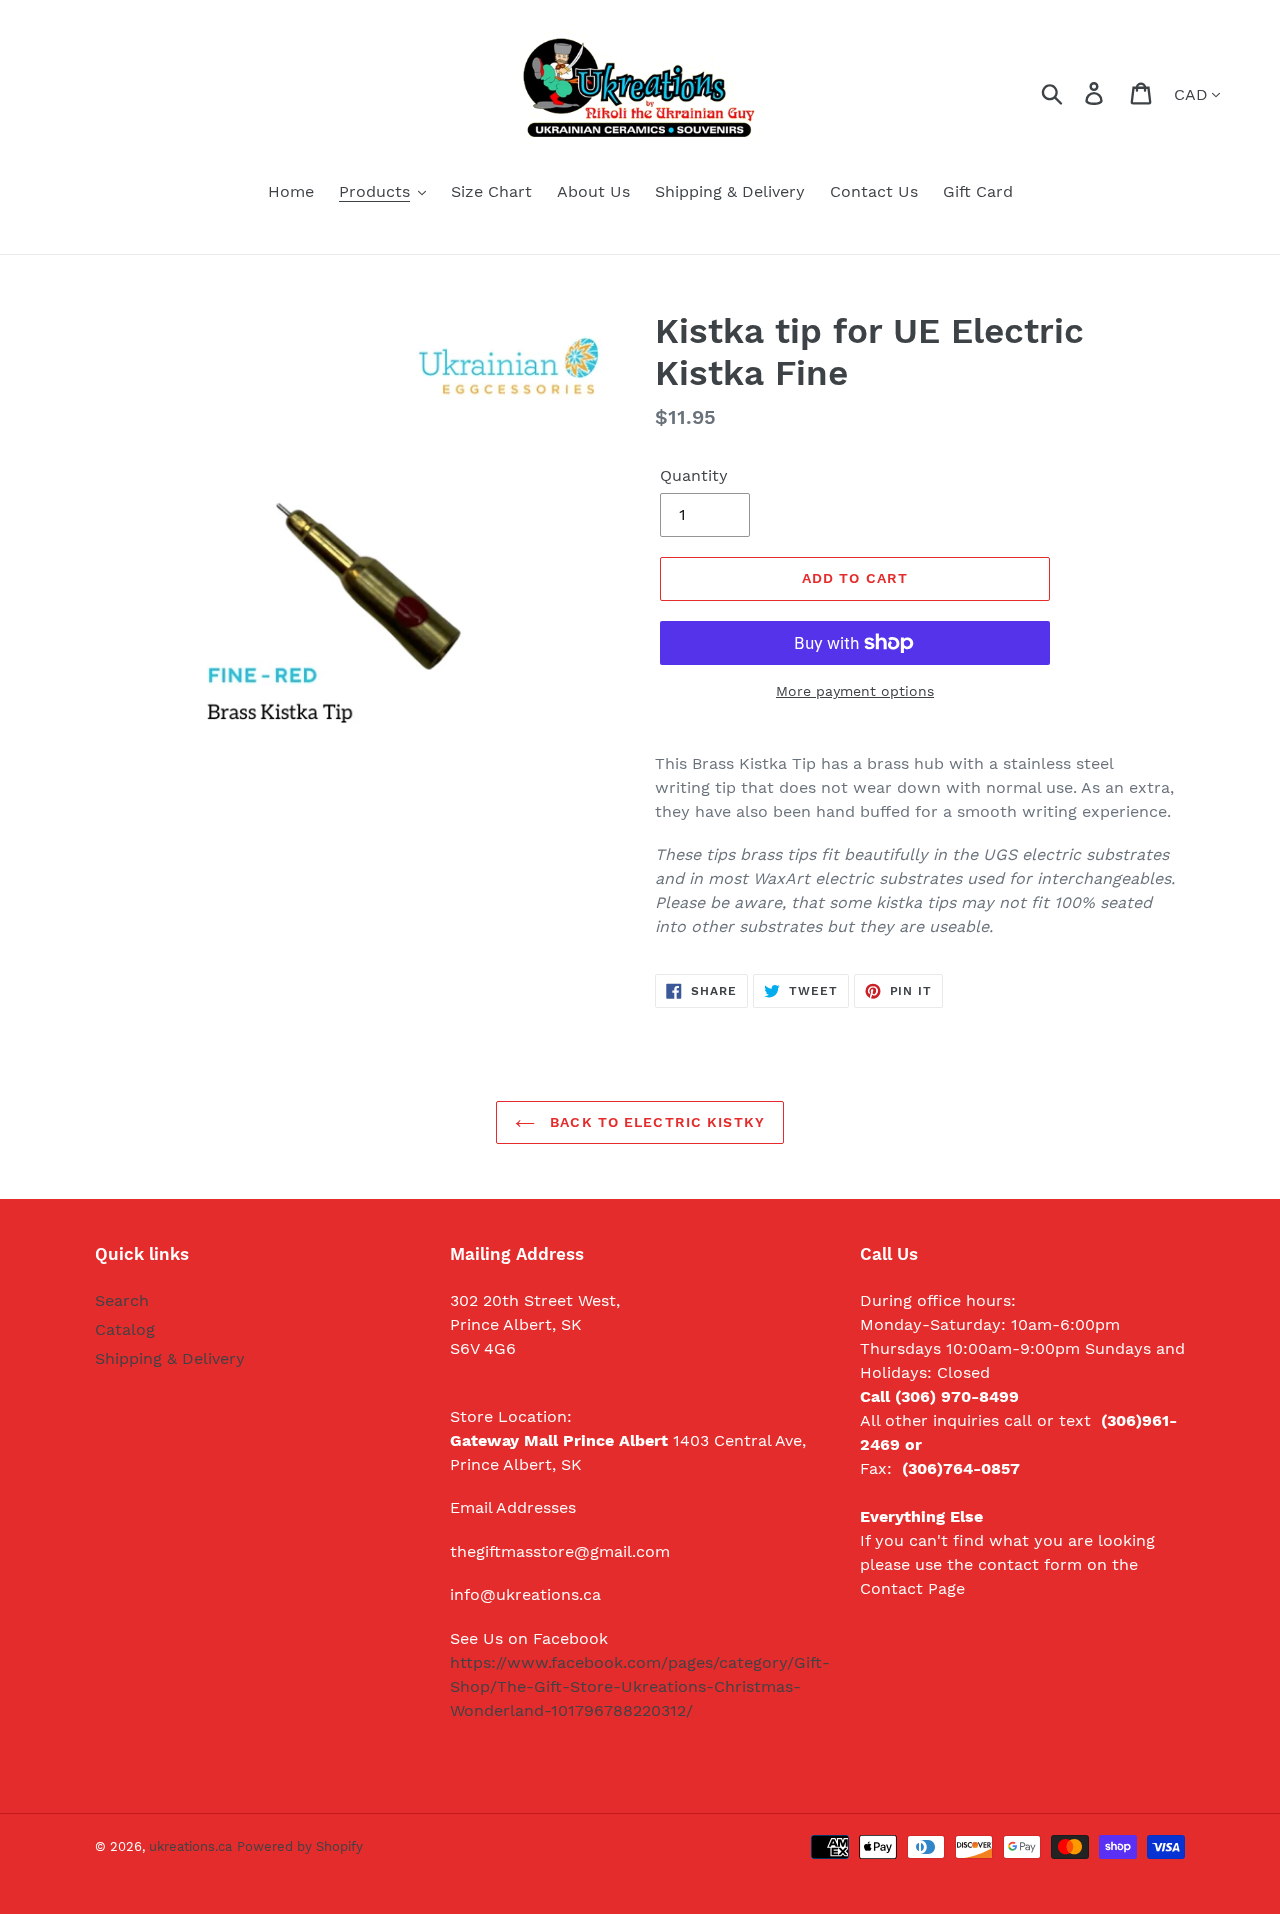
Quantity (694, 475)
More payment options (855, 691)
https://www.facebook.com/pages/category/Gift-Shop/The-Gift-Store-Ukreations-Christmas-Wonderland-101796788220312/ (640, 1686)
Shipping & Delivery (170, 1358)
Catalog (125, 1329)
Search (122, 1300)
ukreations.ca (190, 1846)
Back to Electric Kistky (655, 1122)
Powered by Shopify (300, 1846)
